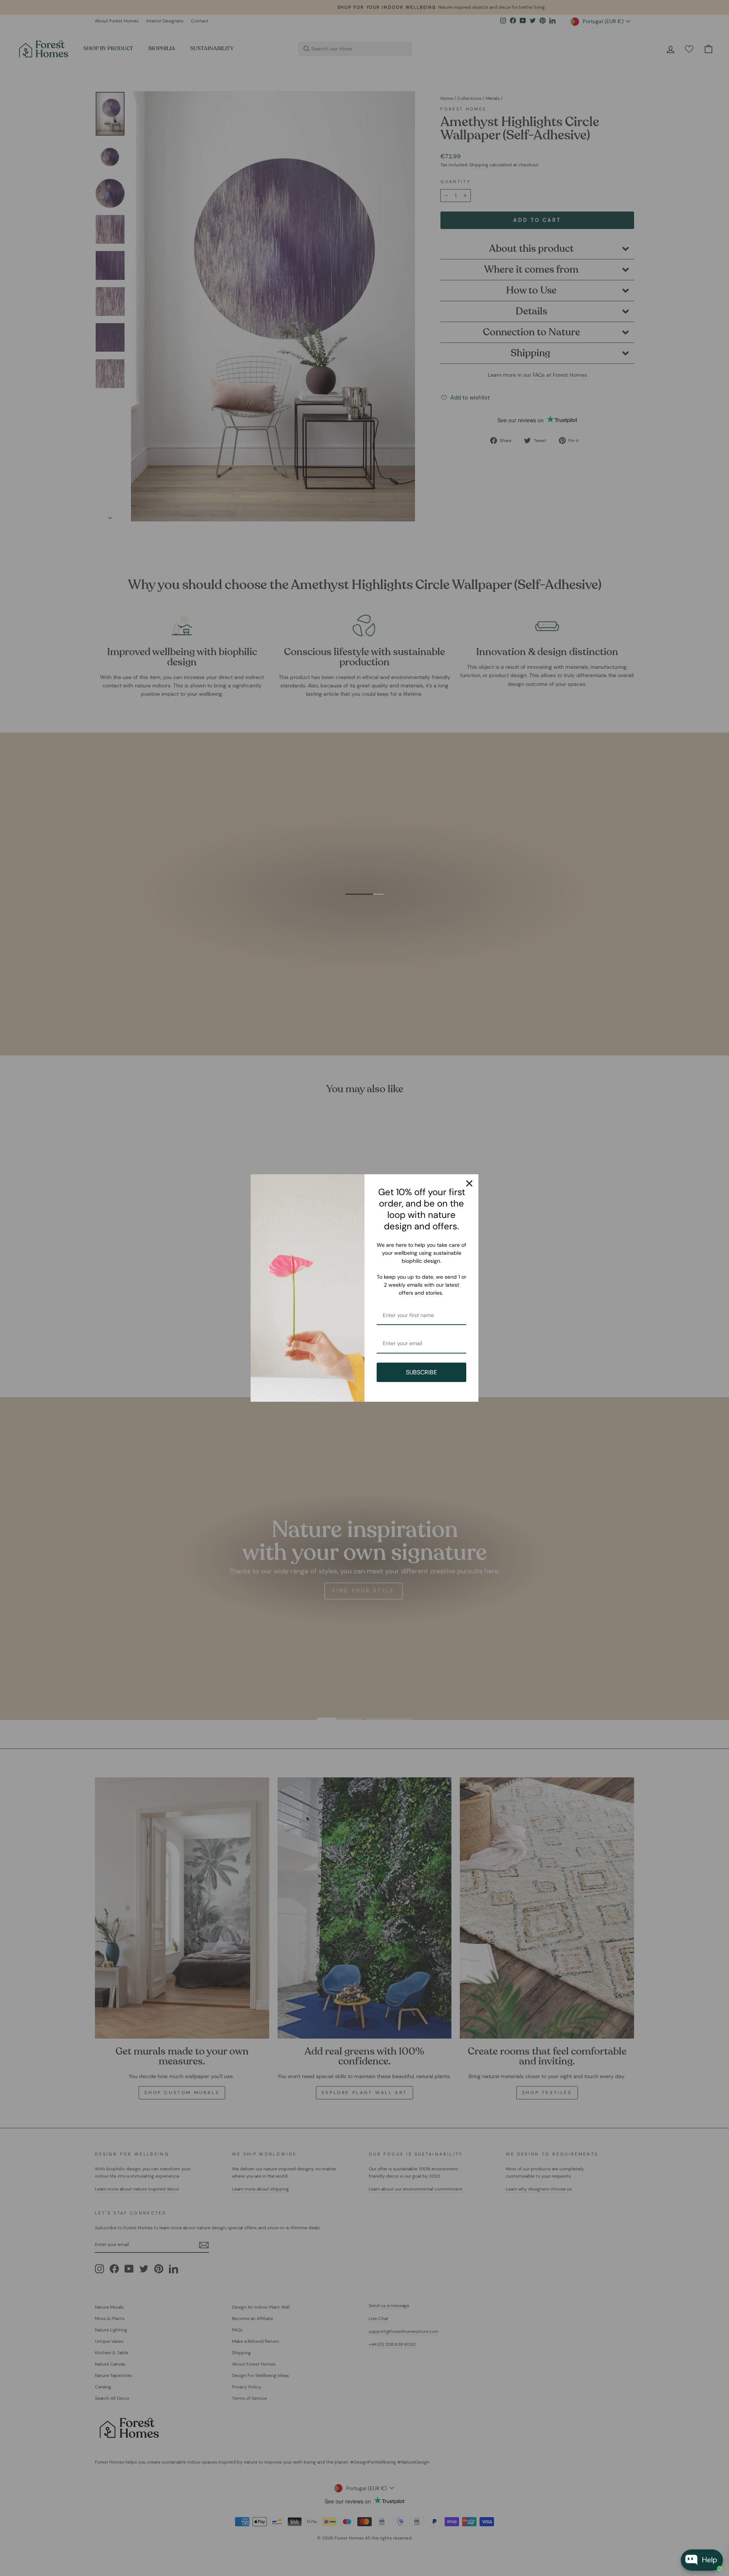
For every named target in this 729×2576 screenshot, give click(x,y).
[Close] (469, 1183)
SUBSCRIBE (421, 1372)
